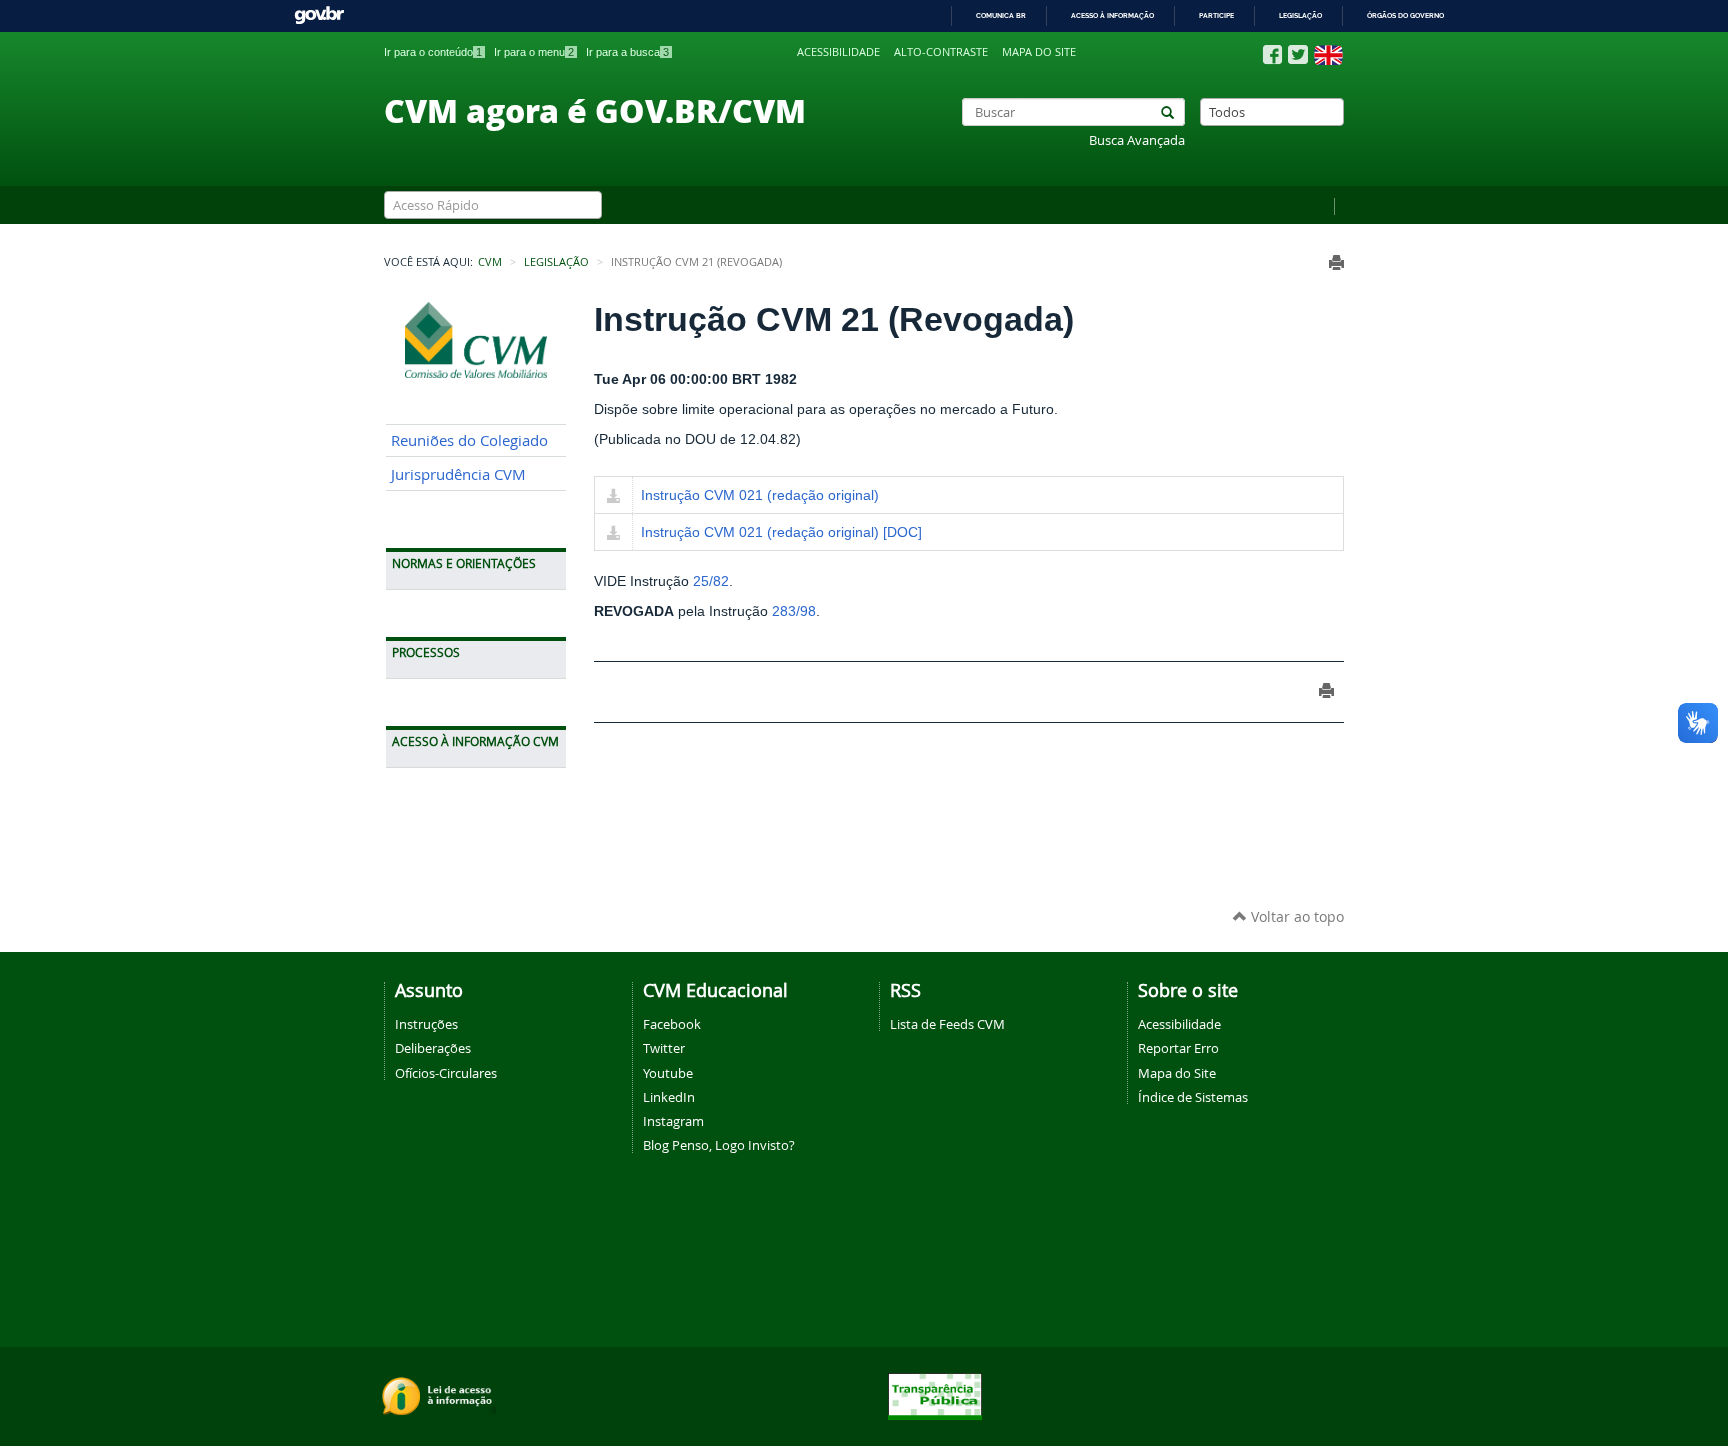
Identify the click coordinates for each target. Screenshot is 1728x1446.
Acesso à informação (1112, 15)
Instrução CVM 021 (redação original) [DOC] (781, 532)
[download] (613, 497)
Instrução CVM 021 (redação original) (760, 495)
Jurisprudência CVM (458, 474)
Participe (1216, 15)
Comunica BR (1001, 15)
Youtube (668, 1073)
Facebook (672, 1024)
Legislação (1300, 15)
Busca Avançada (1137, 140)
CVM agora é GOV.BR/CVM (595, 110)
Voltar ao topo (1295, 916)
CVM (490, 262)
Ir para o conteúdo (433, 52)
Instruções (426, 1024)
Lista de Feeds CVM (947, 1024)
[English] (1328, 55)
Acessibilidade (838, 52)
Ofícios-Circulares (446, 1073)
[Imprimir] (1336, 262)
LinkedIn (669, 1097)
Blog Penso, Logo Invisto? (719, 1145)
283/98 (794, 611)
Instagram (673, 1121)
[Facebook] (1272, 55)
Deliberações (433, 1048)
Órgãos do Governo (1405, 15)
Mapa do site (1039, 52)
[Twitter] (1298, 54)
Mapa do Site (1177, 1073)
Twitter (664, 1048)
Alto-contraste (941, 52)
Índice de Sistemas (1193, 1097)
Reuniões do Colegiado (469, 440)
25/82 (711, 581)
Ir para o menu (534, 52)
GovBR (319, 15)
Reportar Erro (1178, 1048)
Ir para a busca (627, 52)
